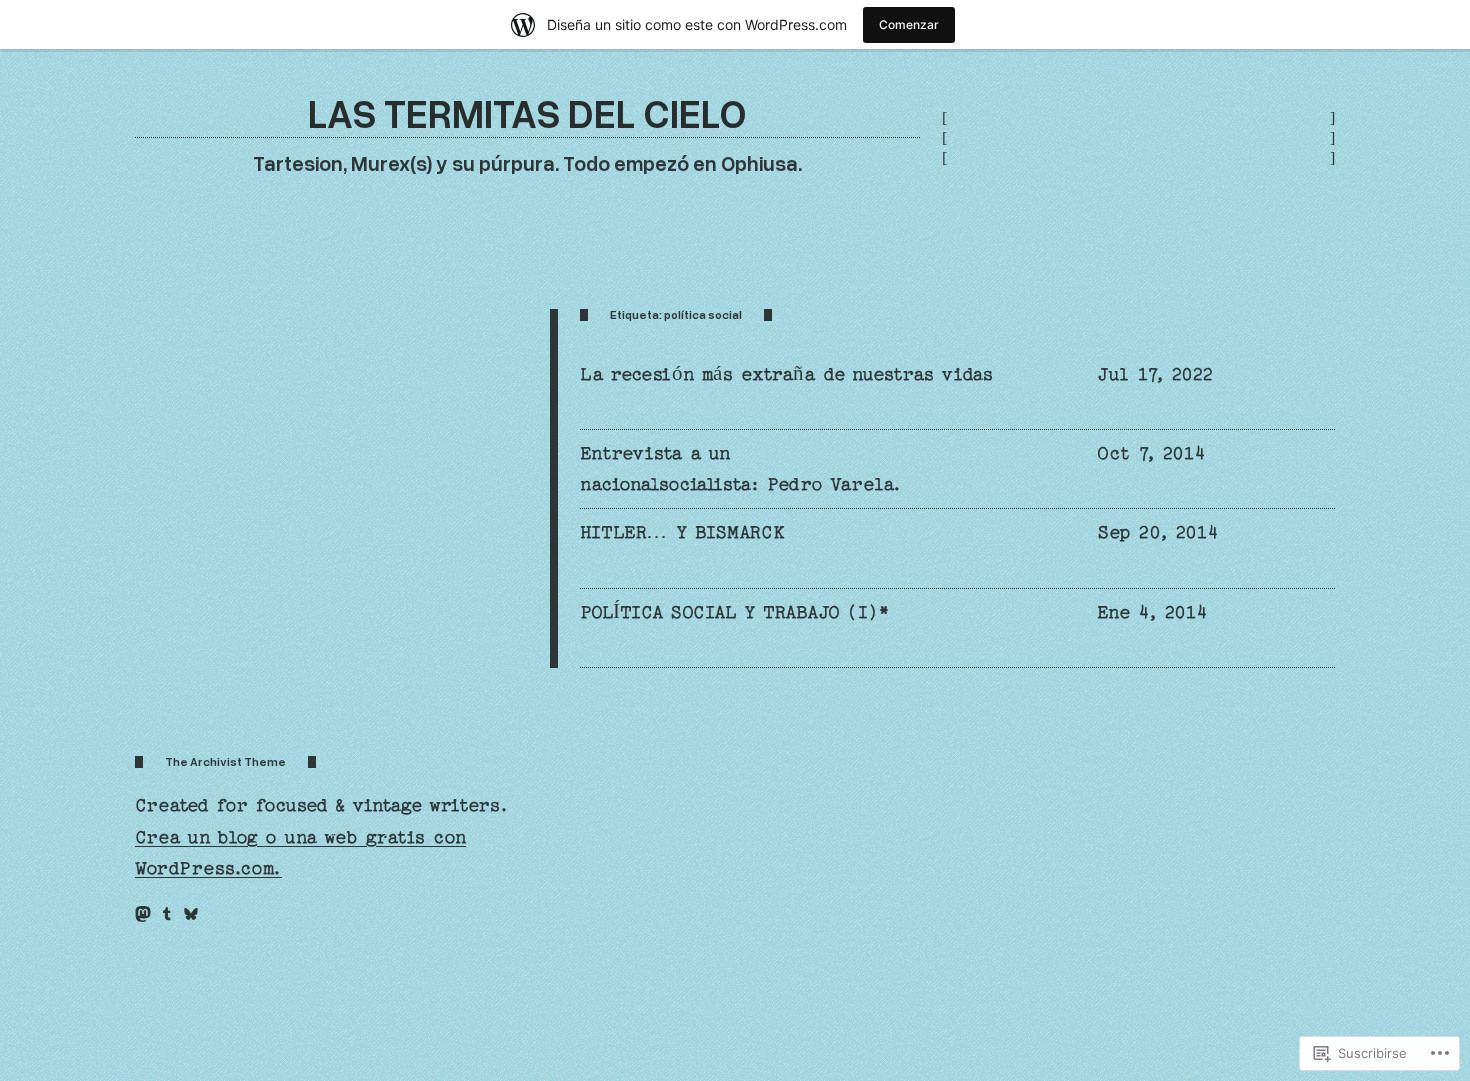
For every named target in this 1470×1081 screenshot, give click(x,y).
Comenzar (909, 24)
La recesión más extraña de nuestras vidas (787, 374)
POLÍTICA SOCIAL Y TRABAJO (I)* (734, 612)
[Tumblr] (167, 914)
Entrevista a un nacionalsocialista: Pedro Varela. (741, 469)
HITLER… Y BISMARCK (682, 532)
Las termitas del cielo (527, 112)
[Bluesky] (191, 914)
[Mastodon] (143, 914)
